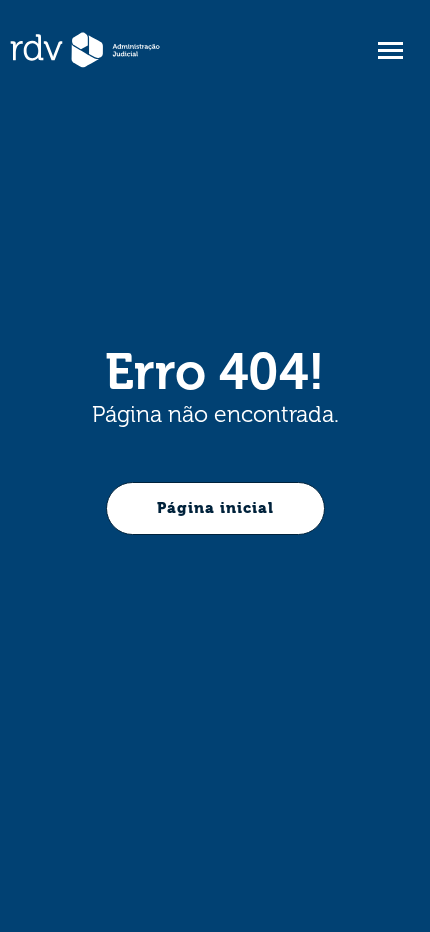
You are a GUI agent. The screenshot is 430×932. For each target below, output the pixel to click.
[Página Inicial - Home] (85, 50)
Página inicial (215, 508)
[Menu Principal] (390, 50)
